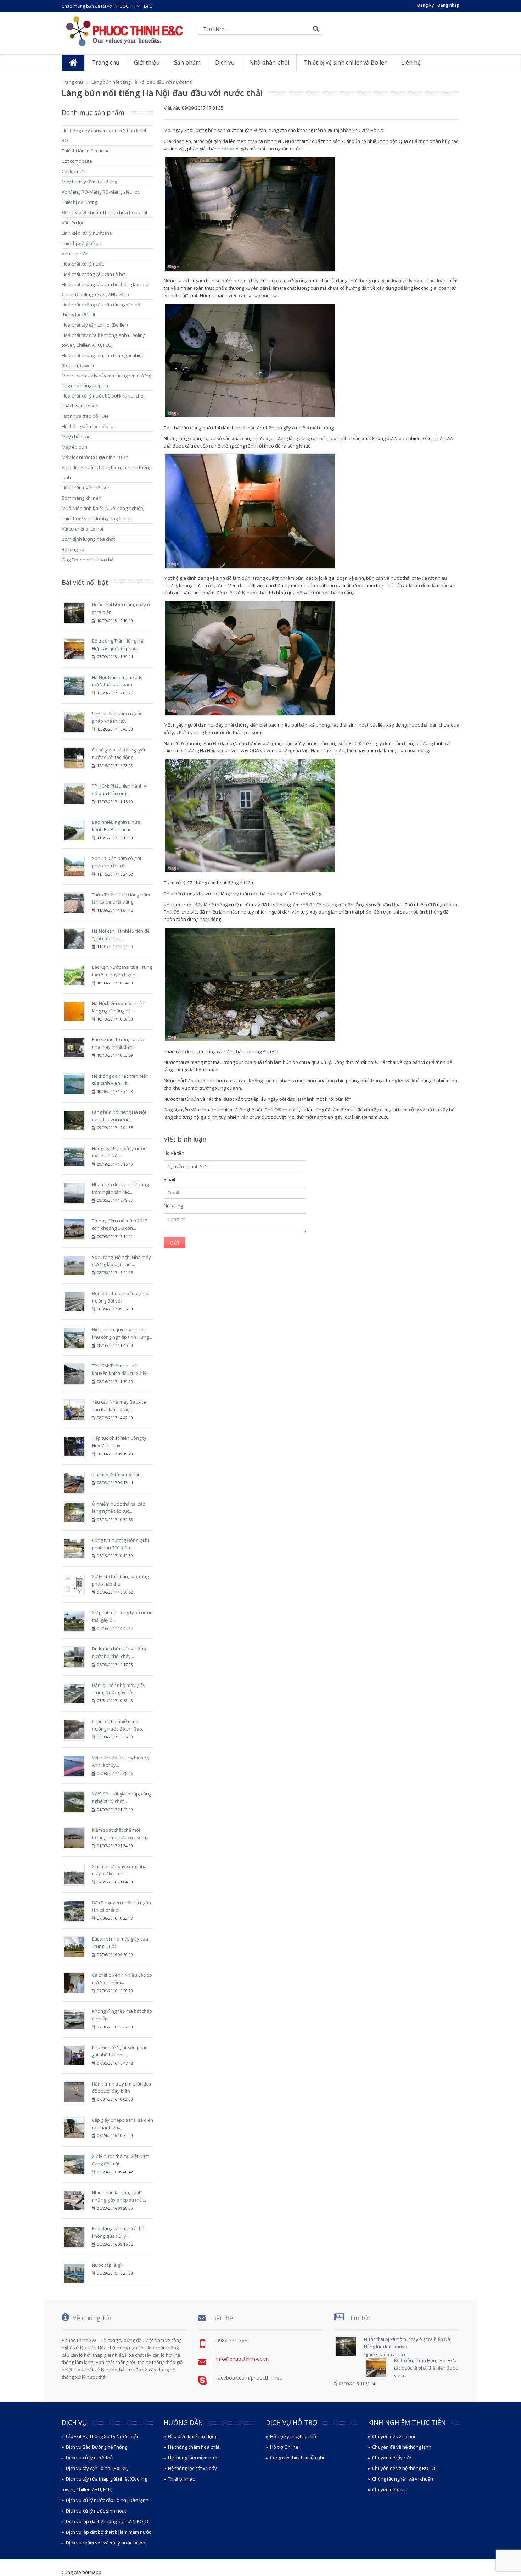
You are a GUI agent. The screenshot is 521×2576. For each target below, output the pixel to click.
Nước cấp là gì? (108, 2265)
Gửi (175, 1243)
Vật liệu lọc (73, 223)
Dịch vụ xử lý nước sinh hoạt (96, 2511)
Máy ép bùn (74, 447)
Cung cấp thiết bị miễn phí (297, 2458)
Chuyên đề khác (389, 2489)
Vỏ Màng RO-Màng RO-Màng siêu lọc (101, 192)
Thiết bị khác (181, 2479)
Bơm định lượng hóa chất (88, 539)
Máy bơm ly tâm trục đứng (89, 182)
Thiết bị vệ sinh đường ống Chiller (97, 518)
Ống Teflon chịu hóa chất (88, 560)
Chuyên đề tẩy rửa (392, 2458)
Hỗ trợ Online (284, 2447)
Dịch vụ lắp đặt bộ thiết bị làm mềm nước (108, 2532)
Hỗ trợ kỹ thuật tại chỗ (293, 2436)
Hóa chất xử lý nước (83, 264)
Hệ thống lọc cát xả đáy (192, 2468)
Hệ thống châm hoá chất (194, 2447)
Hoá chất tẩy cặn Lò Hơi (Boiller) (95, 325)
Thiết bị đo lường (79, 202)
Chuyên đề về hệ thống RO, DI (404, 2468)
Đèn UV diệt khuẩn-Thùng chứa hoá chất (105, 212)
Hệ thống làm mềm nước (194, 2458)
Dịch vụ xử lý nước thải (90, 2458)
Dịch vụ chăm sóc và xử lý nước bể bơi (106, 2543)
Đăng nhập (448, 5)
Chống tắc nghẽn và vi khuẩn (403, 2479)
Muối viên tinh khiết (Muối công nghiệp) (103, 508)
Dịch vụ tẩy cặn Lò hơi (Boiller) (97, 2468)
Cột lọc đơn (74, 171)
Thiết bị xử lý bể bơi (82, 243)
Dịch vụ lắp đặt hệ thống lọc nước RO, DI (108, 2521)
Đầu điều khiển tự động (193, 2436)
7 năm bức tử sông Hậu (116, 1475)
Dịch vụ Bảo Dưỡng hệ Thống (97, 2447)
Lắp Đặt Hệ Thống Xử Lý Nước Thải (102, 2436)
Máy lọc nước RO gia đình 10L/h (95, 457)
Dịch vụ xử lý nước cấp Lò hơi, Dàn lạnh (107, 2500)
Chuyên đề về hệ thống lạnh (402, 2447)
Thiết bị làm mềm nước (85, 151)
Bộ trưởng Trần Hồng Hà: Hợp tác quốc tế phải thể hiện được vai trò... (426, 2368)
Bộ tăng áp (73, 549)
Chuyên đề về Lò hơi (394, 2436)
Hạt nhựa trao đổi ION (85, 416)
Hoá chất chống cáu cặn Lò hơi (94, 274)
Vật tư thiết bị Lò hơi (82, 529)
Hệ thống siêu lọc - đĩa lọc (89, 426)
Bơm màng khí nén (82, 498)
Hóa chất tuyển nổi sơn (86, 488)
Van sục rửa (75, 254)
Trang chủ (72, 82)
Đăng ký (425, 5)
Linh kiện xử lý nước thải (87, 233)
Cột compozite (77, 161)
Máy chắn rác (76, 437)
